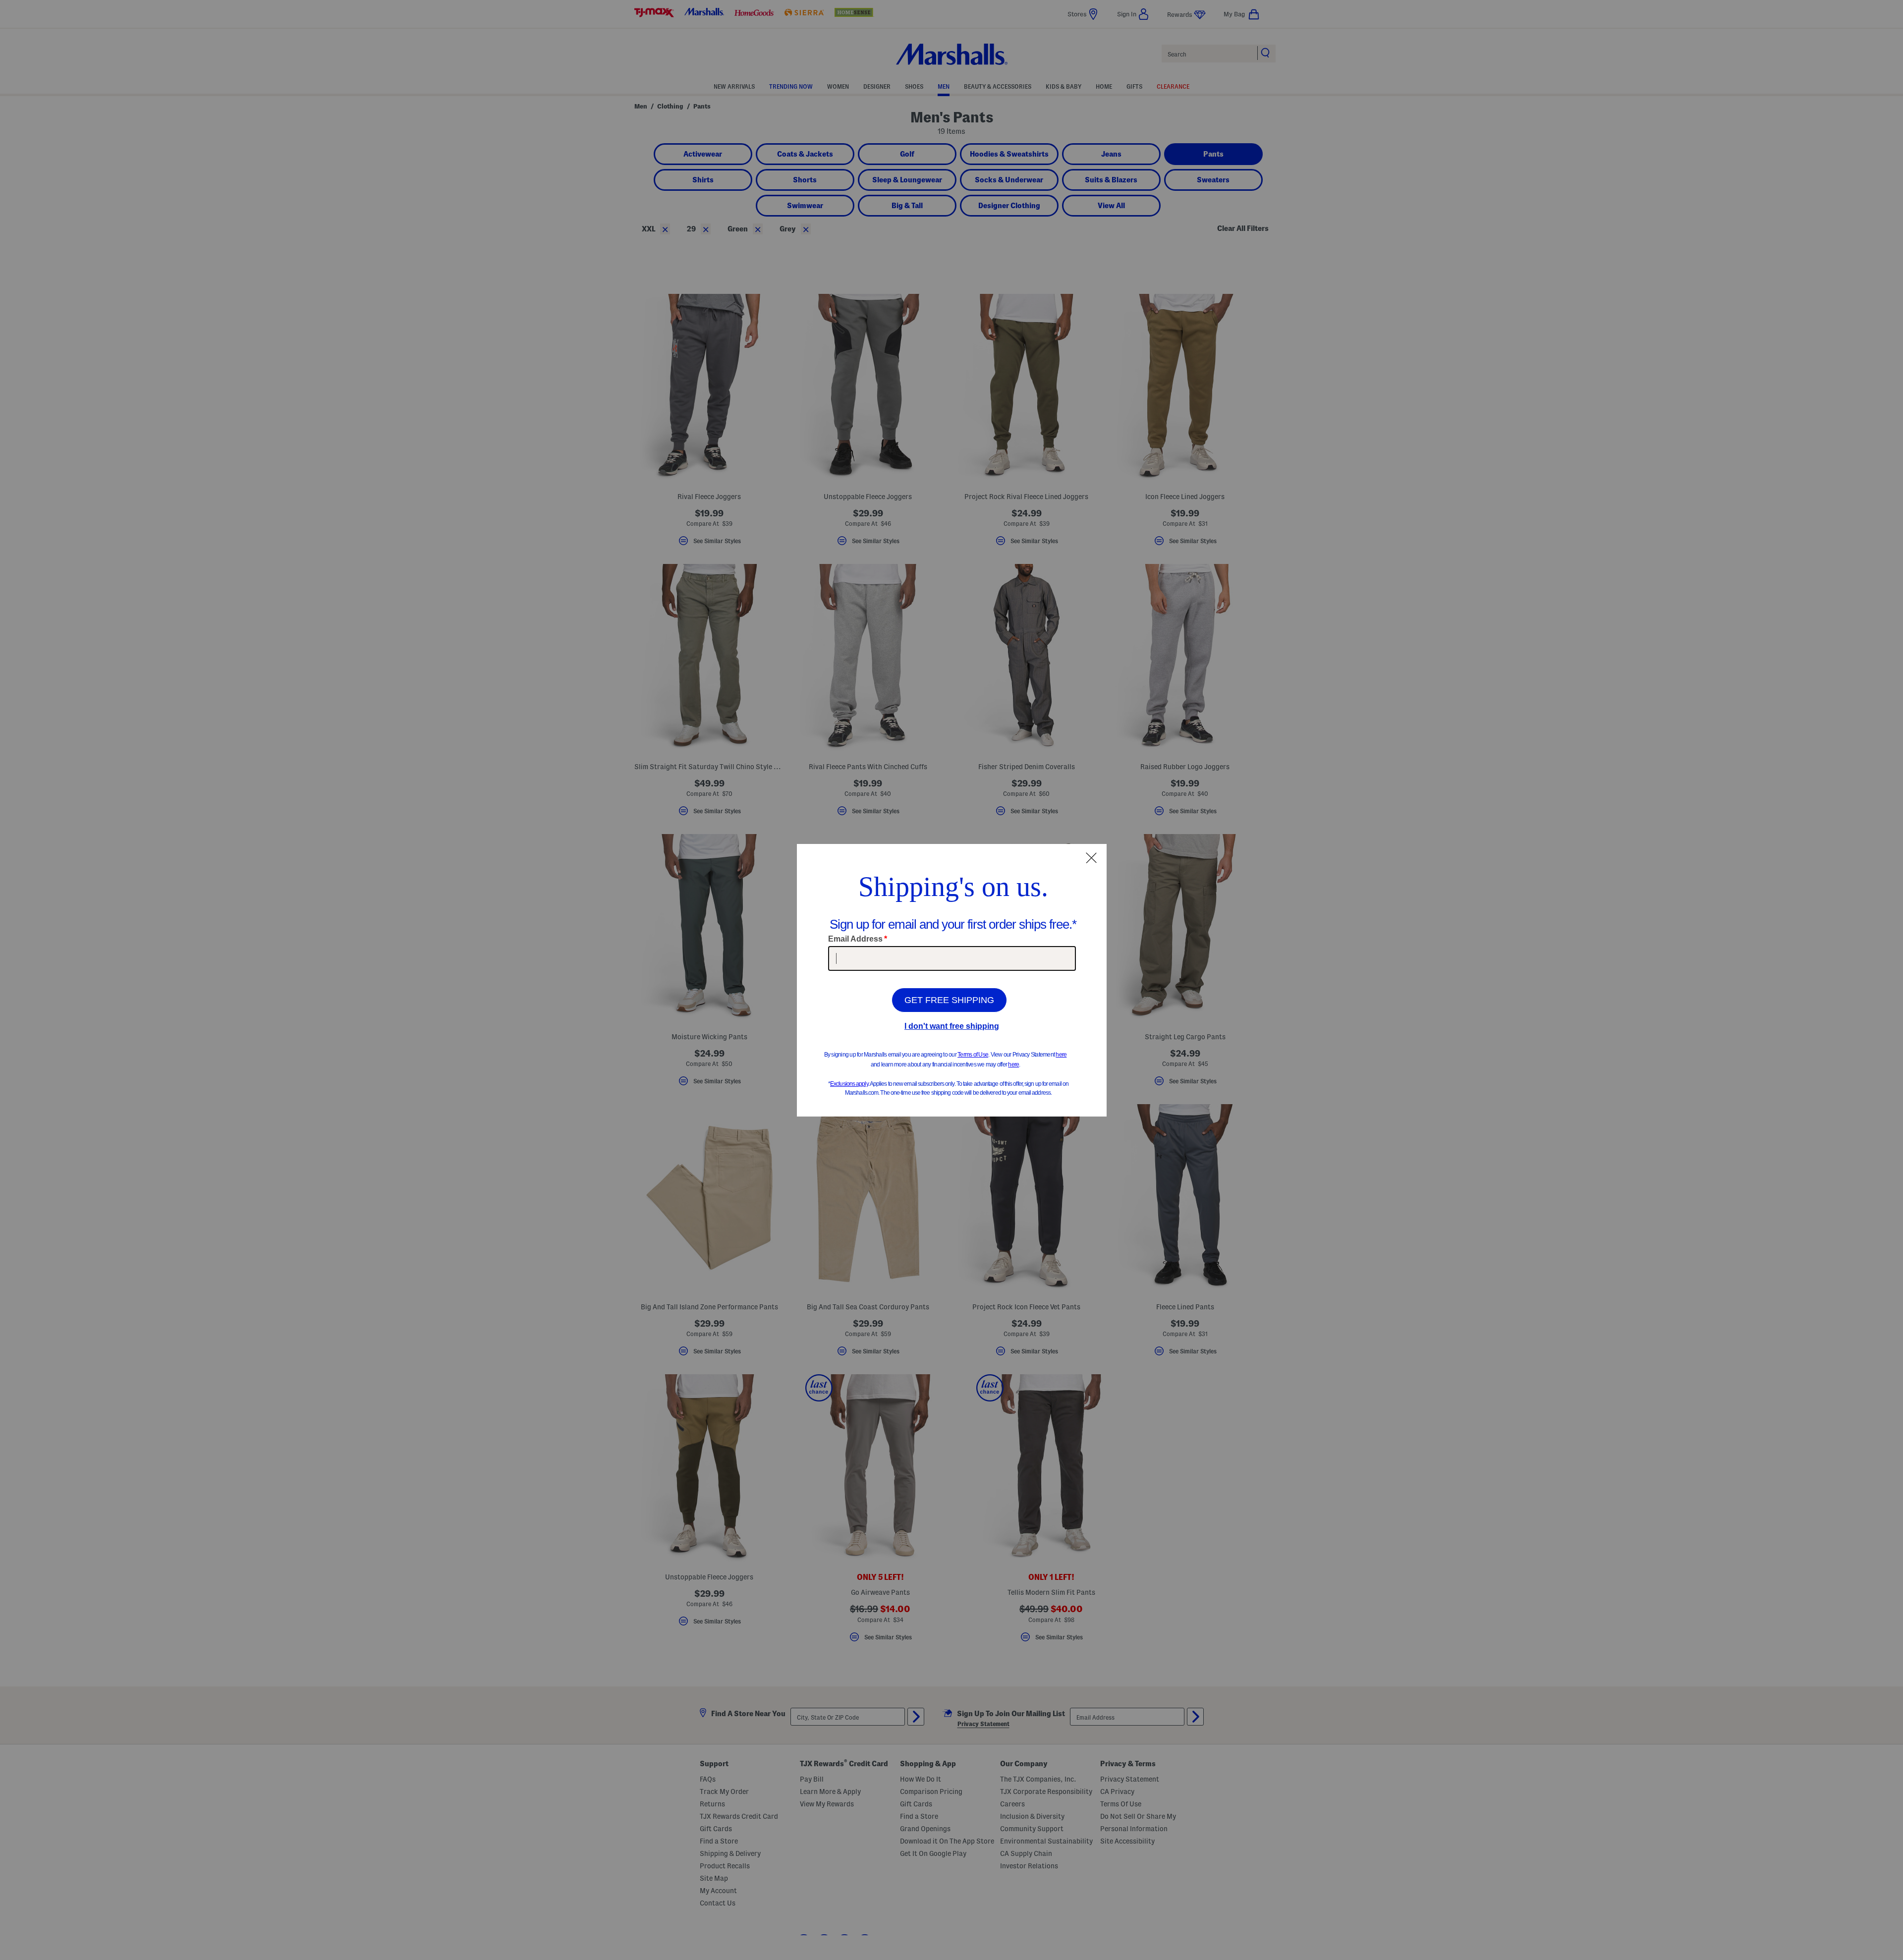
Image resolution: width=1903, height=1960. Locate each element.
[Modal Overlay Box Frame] (952, 980)
